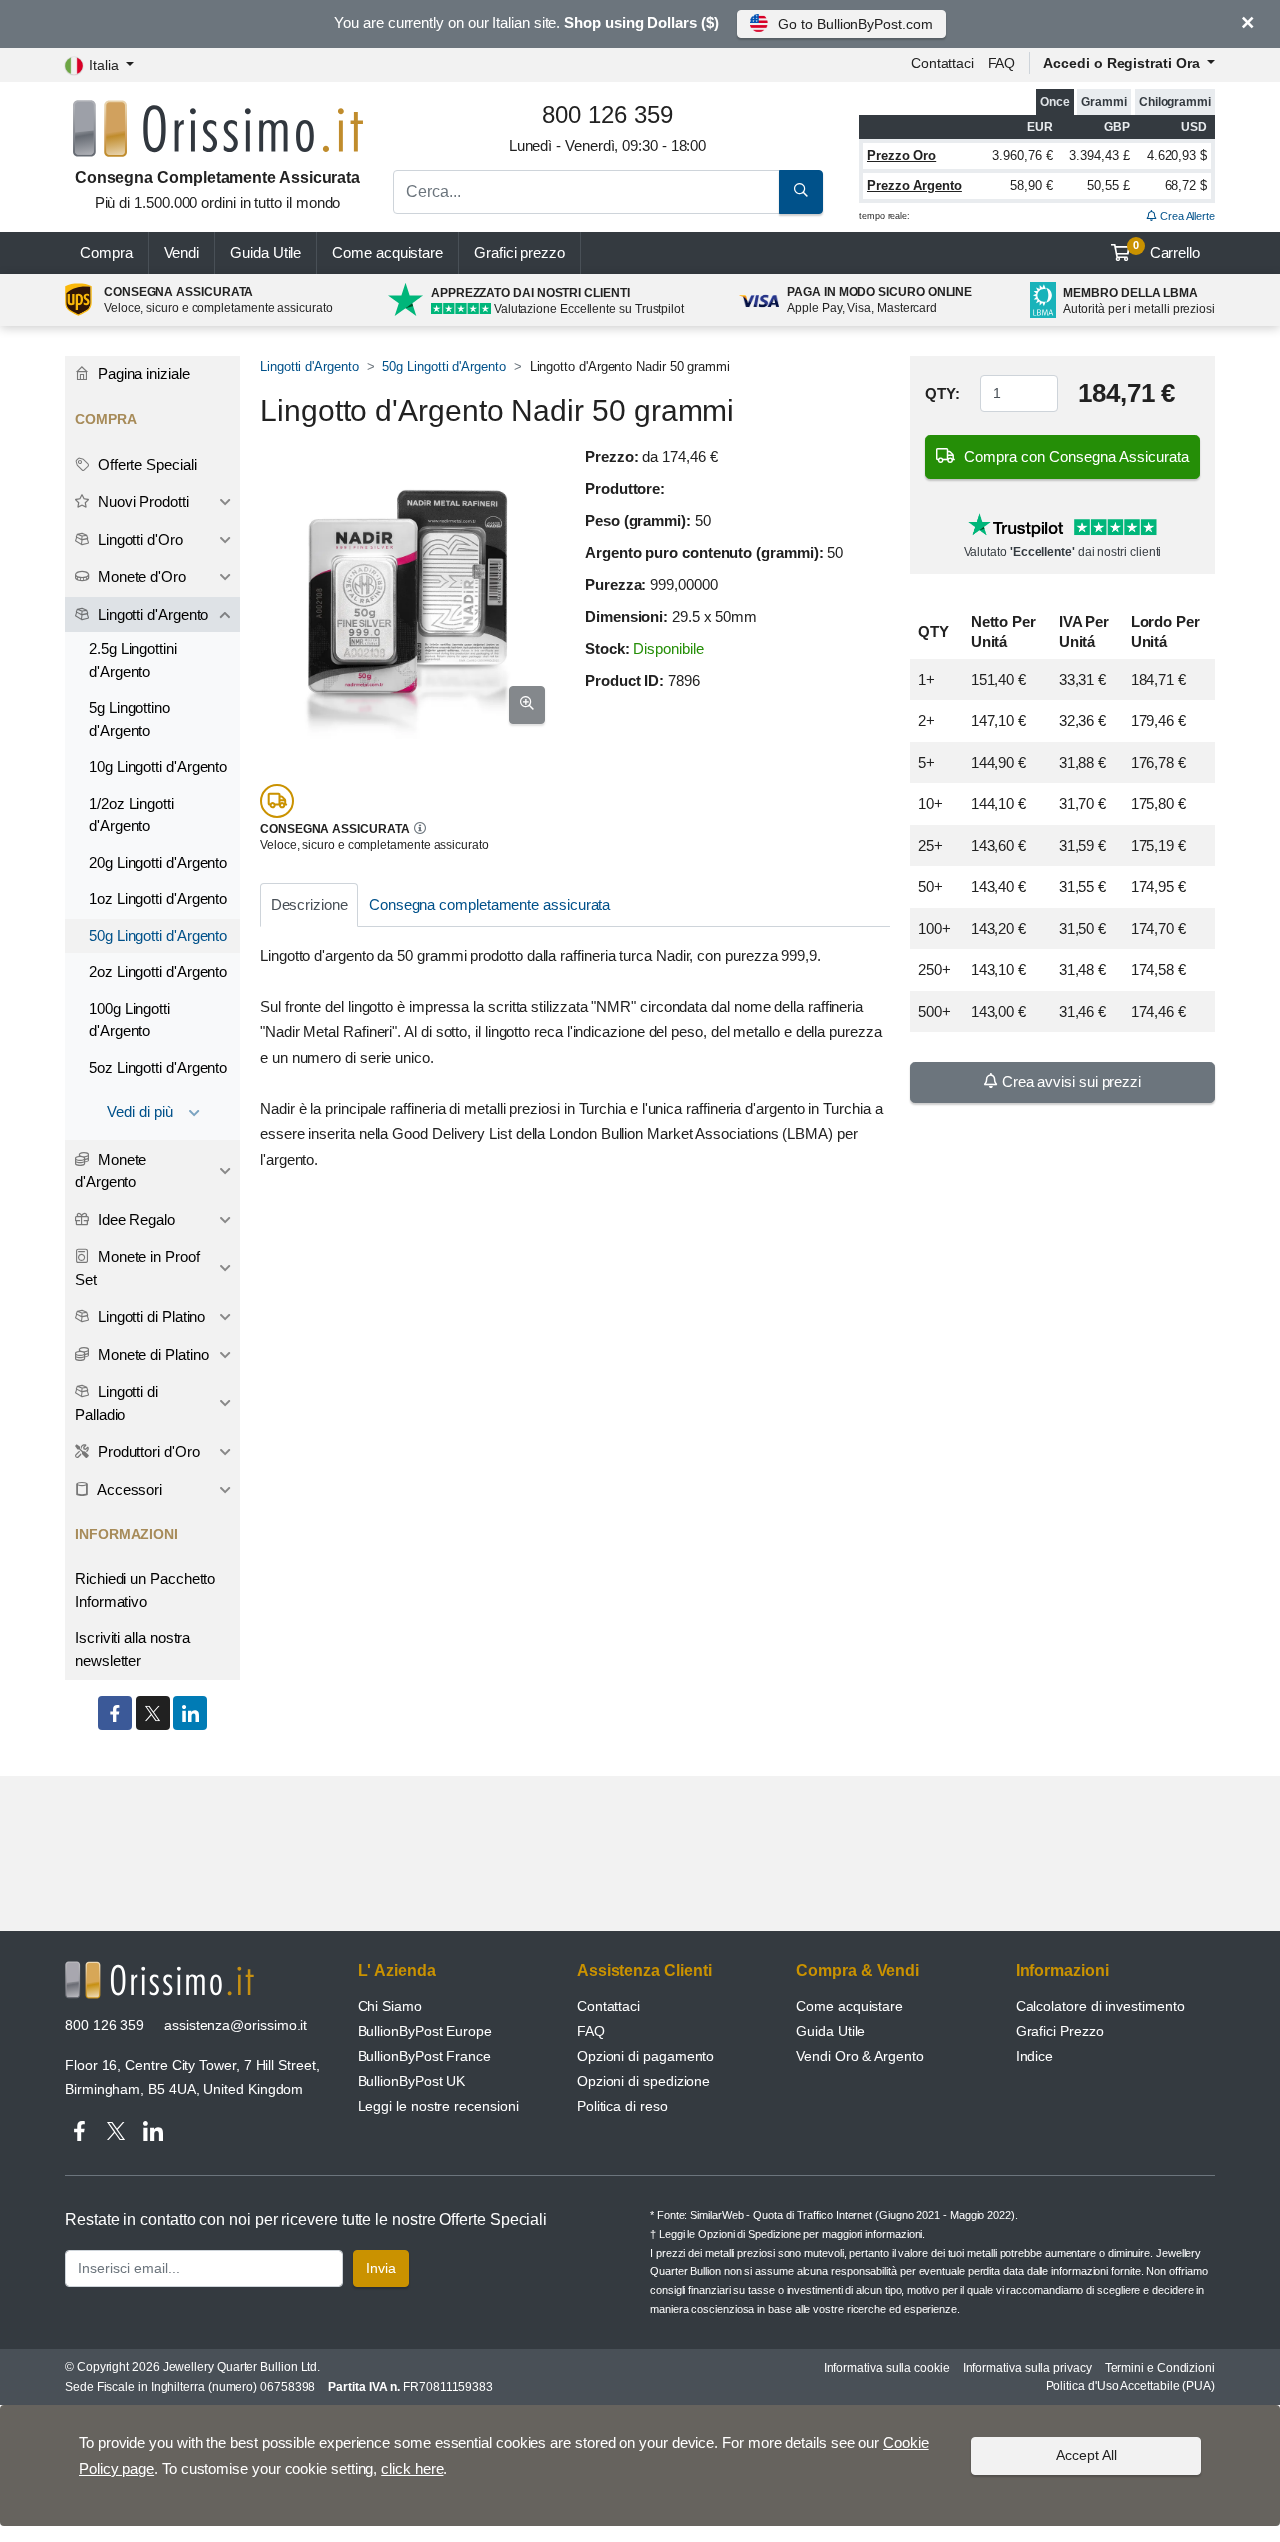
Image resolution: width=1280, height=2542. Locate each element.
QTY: (942, 393)
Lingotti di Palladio (116, 1403)
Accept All (1086, 2455)
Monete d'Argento (110, 1171)
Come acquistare (387, 252)
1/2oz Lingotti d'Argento (131, 815)
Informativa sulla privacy (1027, 2368)
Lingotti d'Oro (138, 539)
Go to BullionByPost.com (855, 24)
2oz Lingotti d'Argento (158, 971)
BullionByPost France (424, 2056)
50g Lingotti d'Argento (443, 366)
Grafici (519, 252)
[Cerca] (801, 192)
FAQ (1002, 63)
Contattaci (942, 63)
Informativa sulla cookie (887, 2368)
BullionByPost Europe (425, 2031)
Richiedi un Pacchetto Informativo (145, 1590)
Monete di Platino (151, 1354)
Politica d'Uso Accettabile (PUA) (1130, 2386)
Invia (381, 2268)
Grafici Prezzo (1060, 2031)
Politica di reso (622, 2106)
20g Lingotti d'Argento (158, 862)
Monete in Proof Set (137, 1268)
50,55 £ (1108, 185)
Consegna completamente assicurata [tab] (489, 904)
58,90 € (1031, 185)
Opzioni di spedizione (643, 2081)
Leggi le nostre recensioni (438, 2106)
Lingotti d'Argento (309, 366)
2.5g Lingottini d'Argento (133, 660)
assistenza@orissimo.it (235, 2025)
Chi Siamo (390, 2006)
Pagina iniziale (142, 373)
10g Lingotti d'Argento (158, 766)
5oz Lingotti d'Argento (158, 1067)
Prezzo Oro (901, 155)
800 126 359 (104, 2025)
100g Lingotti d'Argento (129, 1020)
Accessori (128, 1489)
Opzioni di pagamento (645, 2056)
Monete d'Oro (140, 576)
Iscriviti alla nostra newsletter (132, 1649)
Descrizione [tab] (309, 904)
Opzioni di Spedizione (749, 2234)
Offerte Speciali (145, 464)
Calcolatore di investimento (1100, 2006)
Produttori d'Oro (147, 1451)
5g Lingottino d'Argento (129, 719)
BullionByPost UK (412, 2081)
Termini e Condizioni (1160, 2368)
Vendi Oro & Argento (859, 2056)
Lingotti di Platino (149, 1316)
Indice (1035, 2056)
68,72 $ (1186, 185)
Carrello (1166, 250)
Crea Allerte (1186, 216)
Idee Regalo (134, 1219)
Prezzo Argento (914, 185)
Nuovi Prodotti (141, 501)
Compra (106, 252)
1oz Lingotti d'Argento (158, 898)
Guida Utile (265, 252)
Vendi (182, 252)
